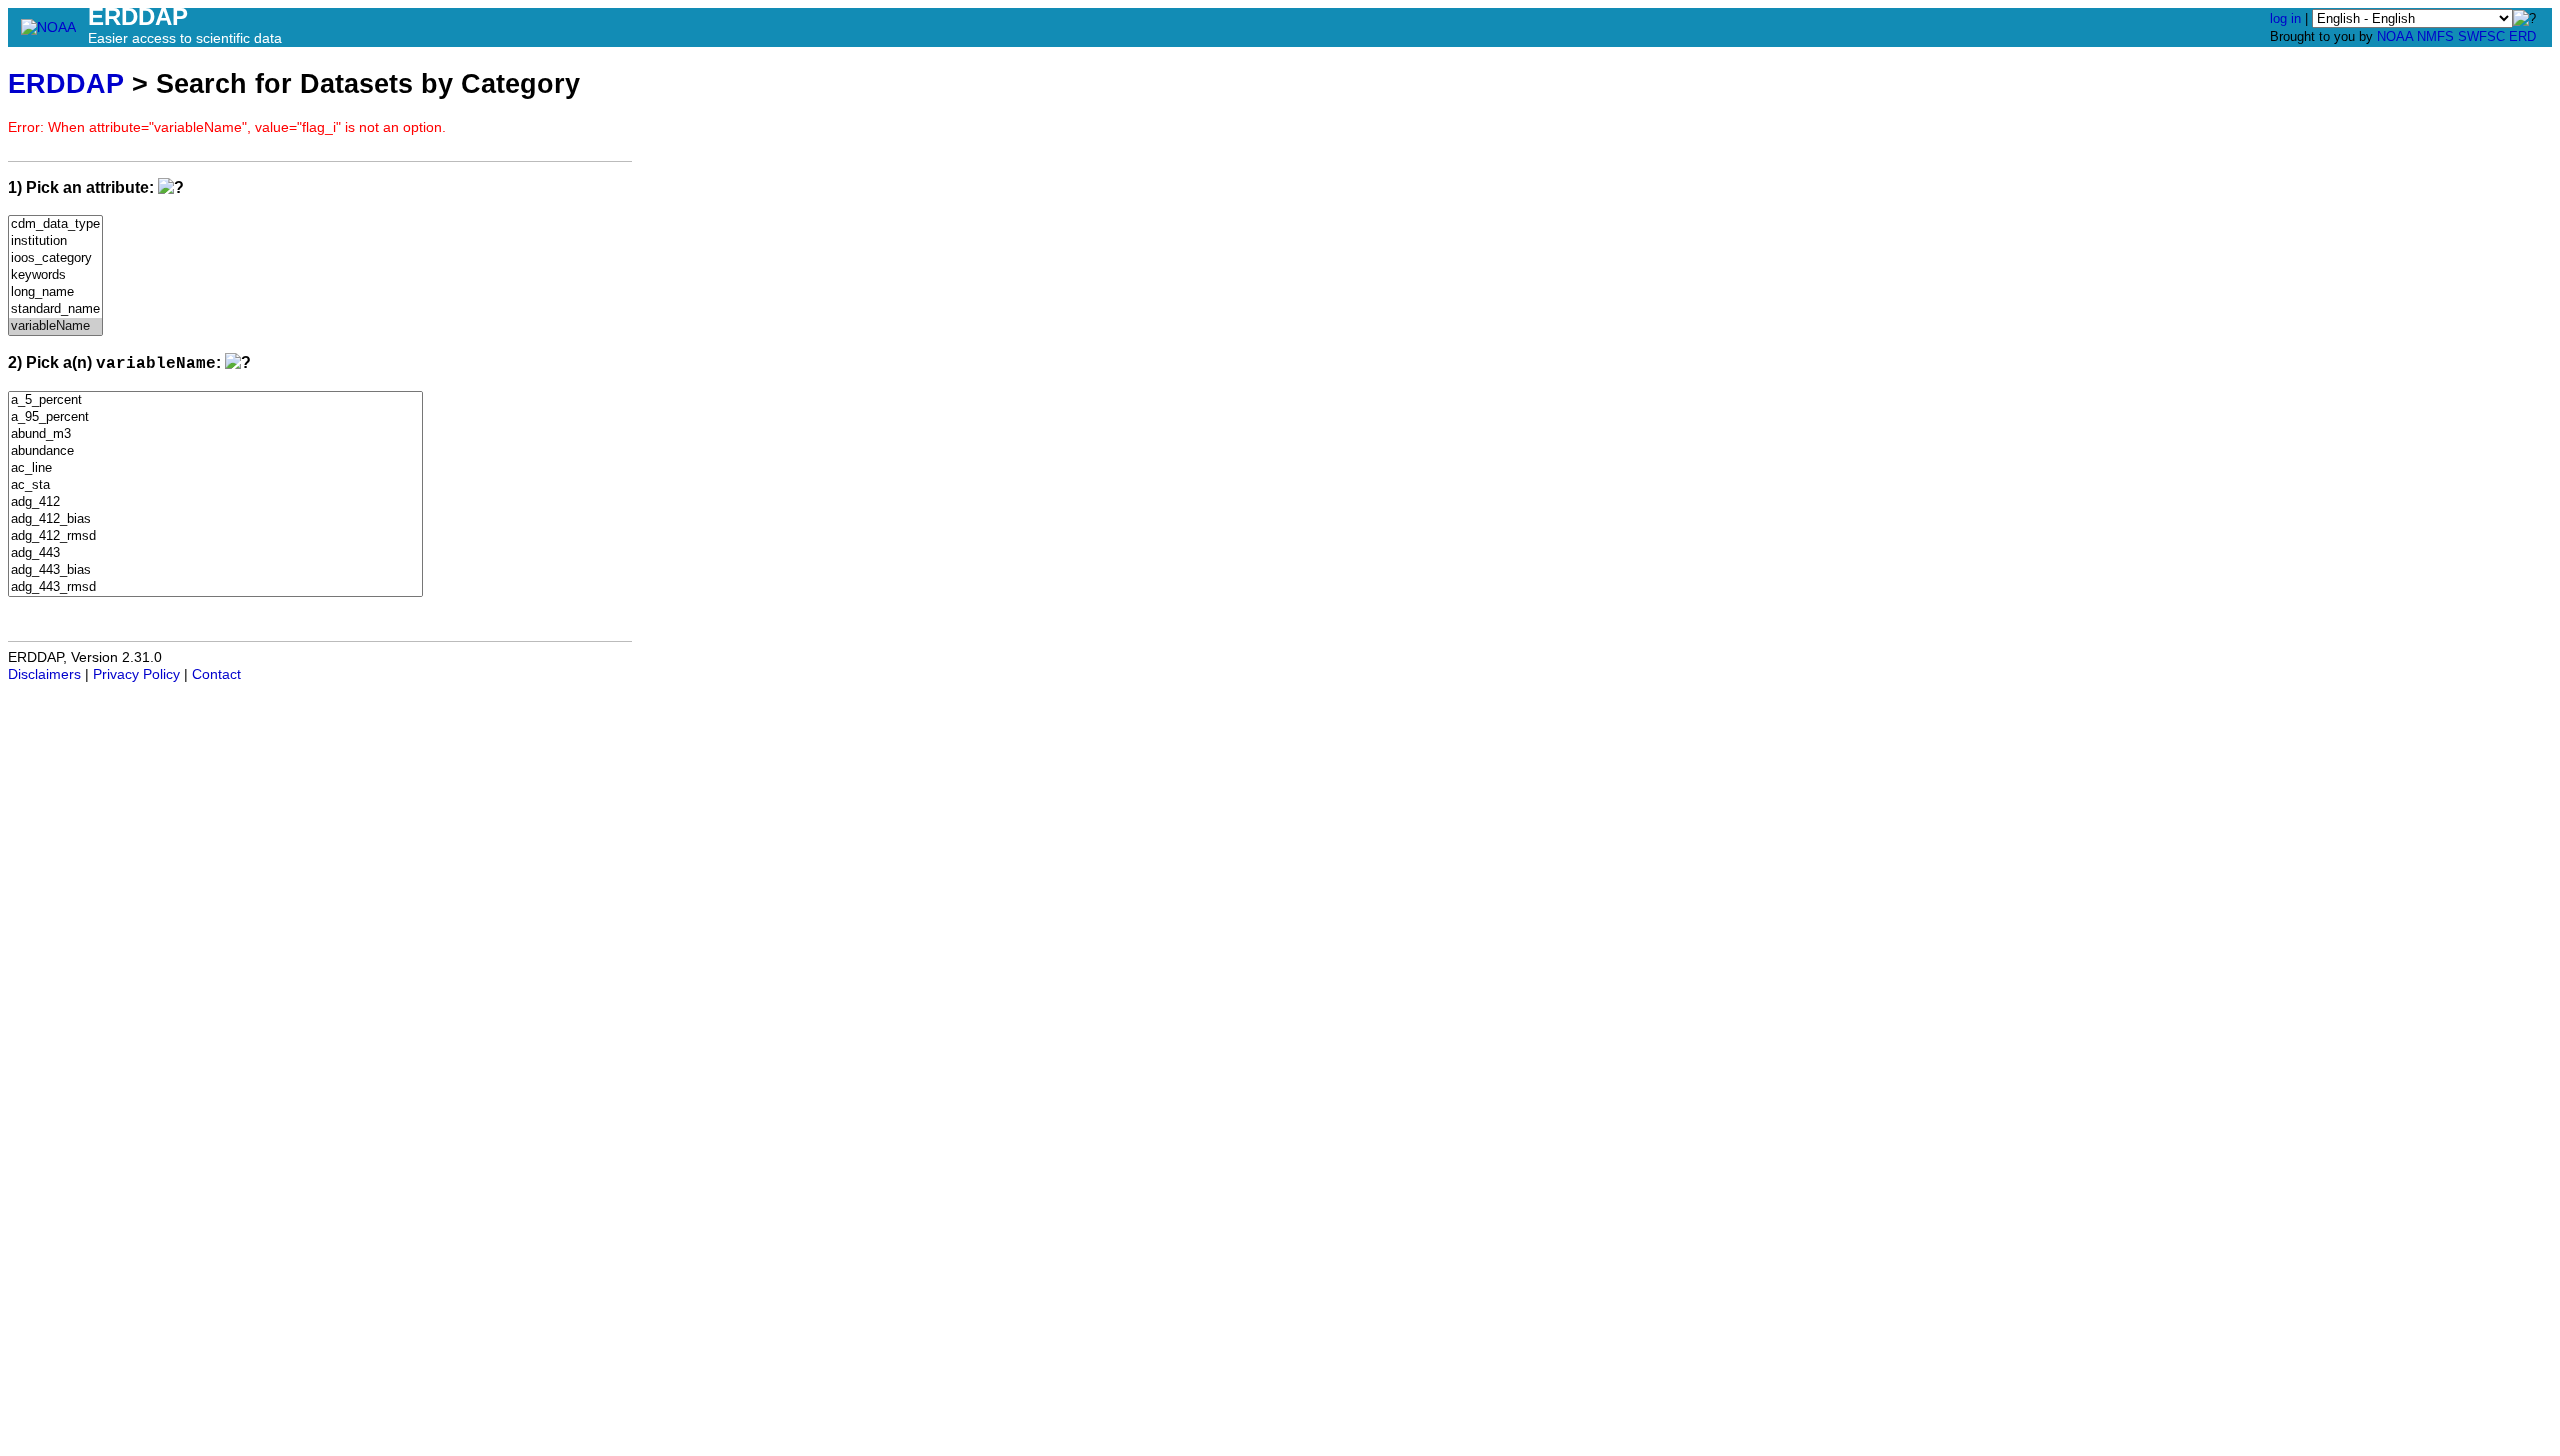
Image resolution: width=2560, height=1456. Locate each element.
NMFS (2435, 36)
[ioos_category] (55, 258)
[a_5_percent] (215, 400)
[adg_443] (215, 553)
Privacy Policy (136, 674)
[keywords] (55, 275)
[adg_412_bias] (215, 519)
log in (2285, 18)
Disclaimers (44, 674)
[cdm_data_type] (55, 224)
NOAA (2395, 36)
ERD (2522, 36)
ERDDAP (66, 83)
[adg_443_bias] (215, 570)
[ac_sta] (215, 485)
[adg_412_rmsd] (215, 536)
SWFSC (2481, 36)
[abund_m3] (215, 434)
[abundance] (215, 451)
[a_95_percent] (215, 417)
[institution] (55, 241)
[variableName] (55, 326)
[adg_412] (215, 502)
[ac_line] (215, 468)
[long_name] (55, 292)
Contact (216, 674)
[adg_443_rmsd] (215, 587)
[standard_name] (55, 309)
